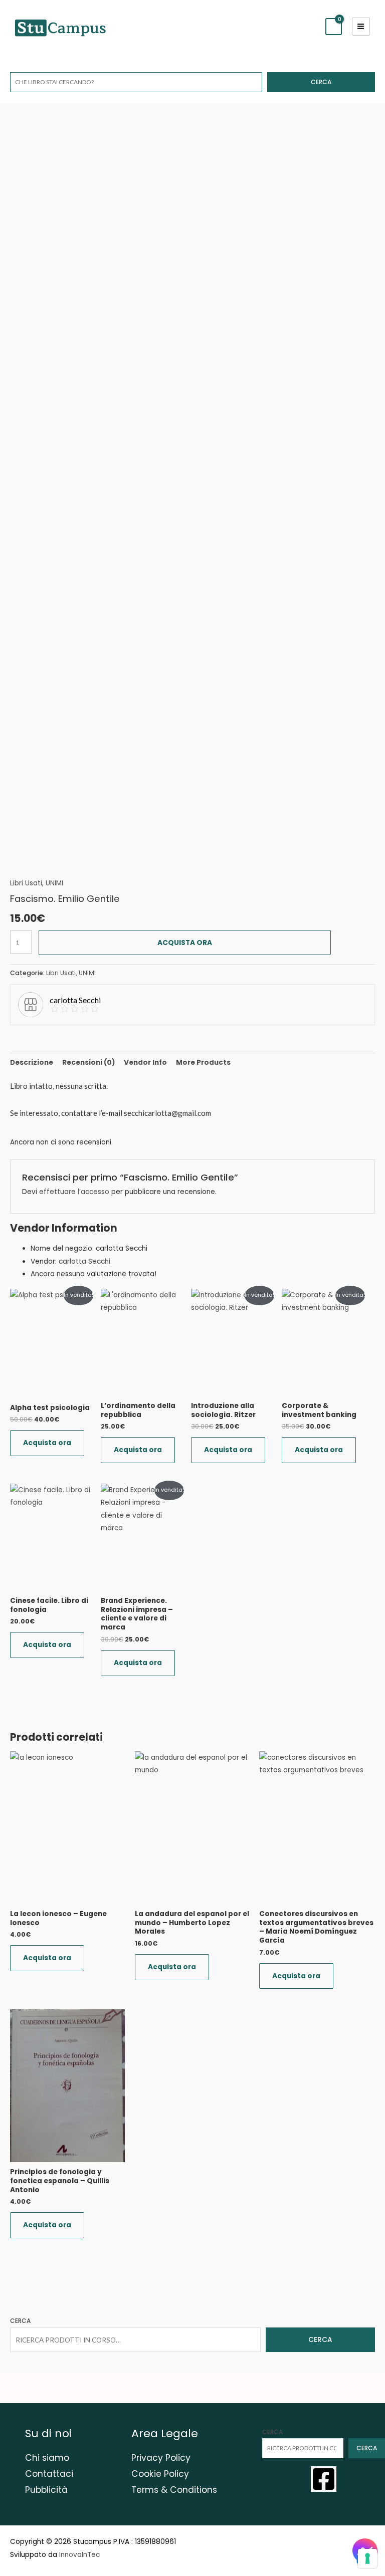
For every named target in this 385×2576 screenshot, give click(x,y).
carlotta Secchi (84, 1261)
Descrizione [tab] (32, 1063)
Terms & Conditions (174, 2490)
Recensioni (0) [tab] (89, 1063)
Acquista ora (185, 943)
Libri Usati (26, 883)
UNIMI (54, 883)
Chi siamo (47, 2458)
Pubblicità (46, 2490)
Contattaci (49, 2474)
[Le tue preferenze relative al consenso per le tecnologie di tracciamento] (367, 2558)
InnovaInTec (79, 2555)
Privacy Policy (161, 2458)
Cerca (321, 82)
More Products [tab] (203, 1063)
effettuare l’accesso (74, 1192)
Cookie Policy (160, 2474)
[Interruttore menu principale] (361, 27)
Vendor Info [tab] (145, 1063)
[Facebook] (324, 2479)
